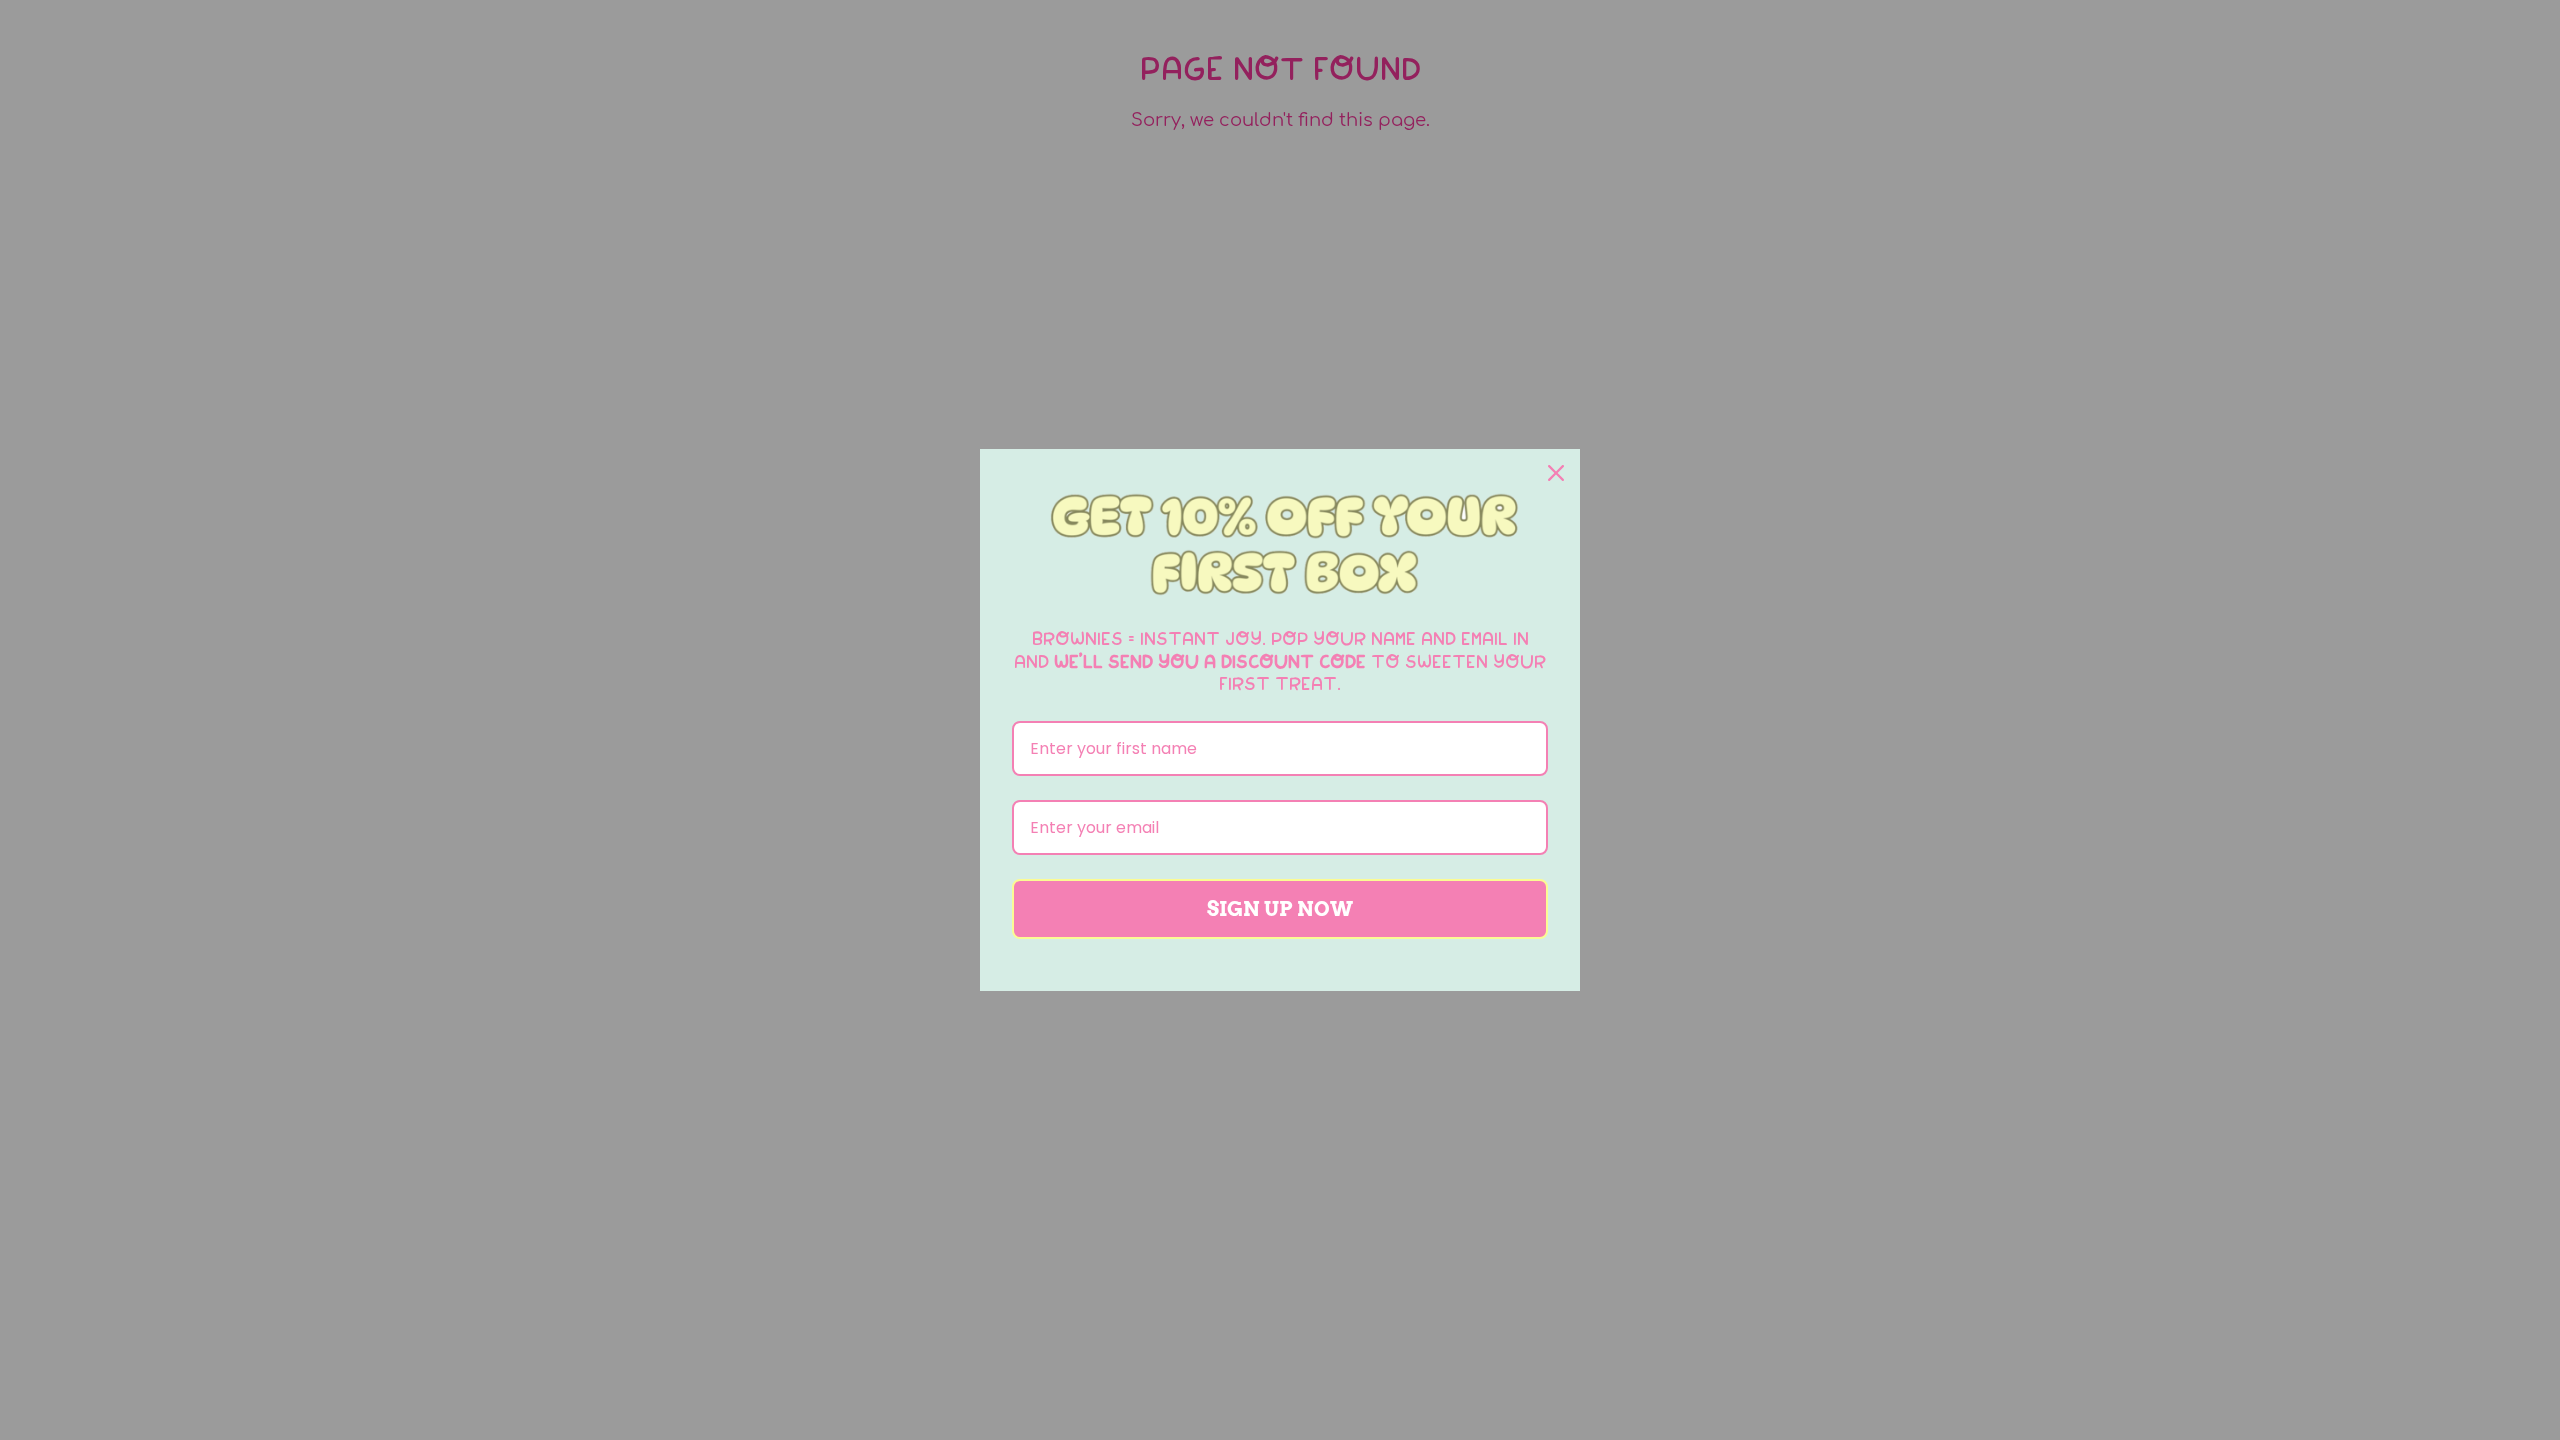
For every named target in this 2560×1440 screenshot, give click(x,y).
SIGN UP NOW (1280, 909)
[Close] (1556, 473)
